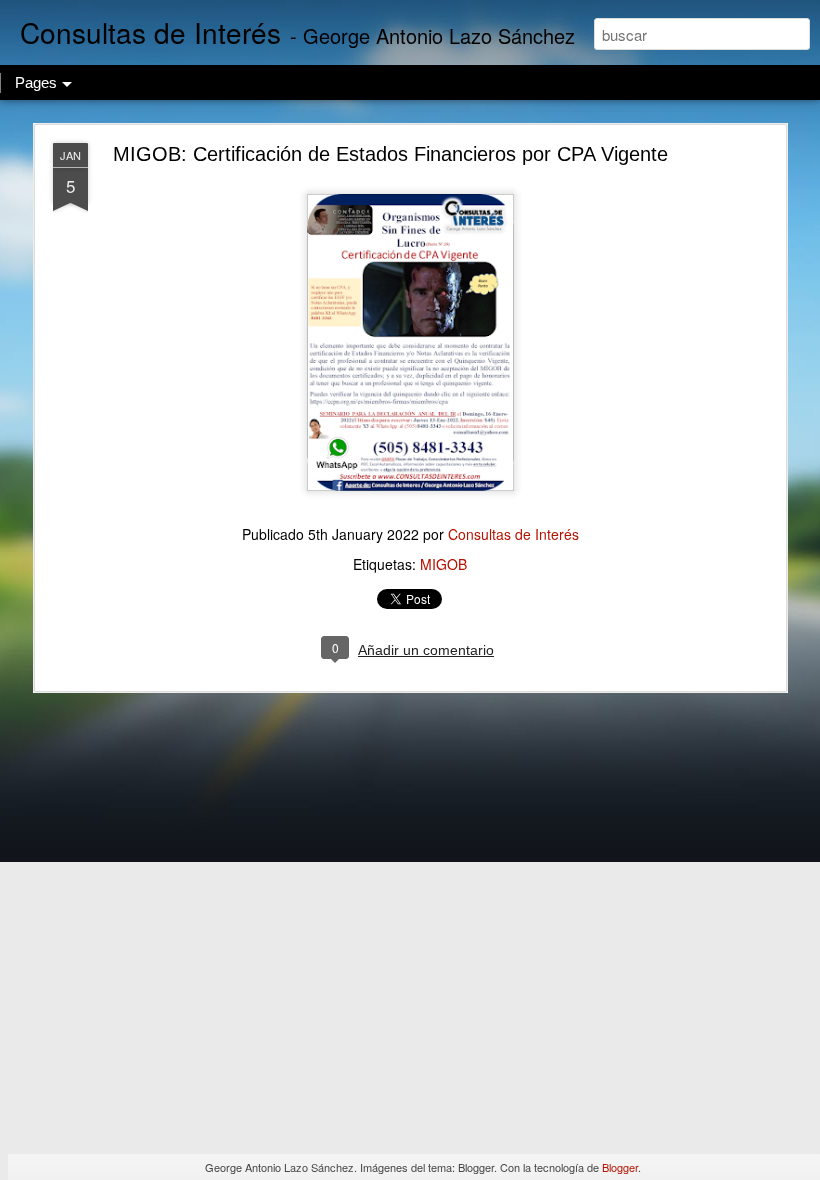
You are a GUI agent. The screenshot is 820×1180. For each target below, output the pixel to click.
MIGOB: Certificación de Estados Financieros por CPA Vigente (390, 154)
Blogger (620, 1167)
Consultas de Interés (513, 534)
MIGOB (443, 564)
